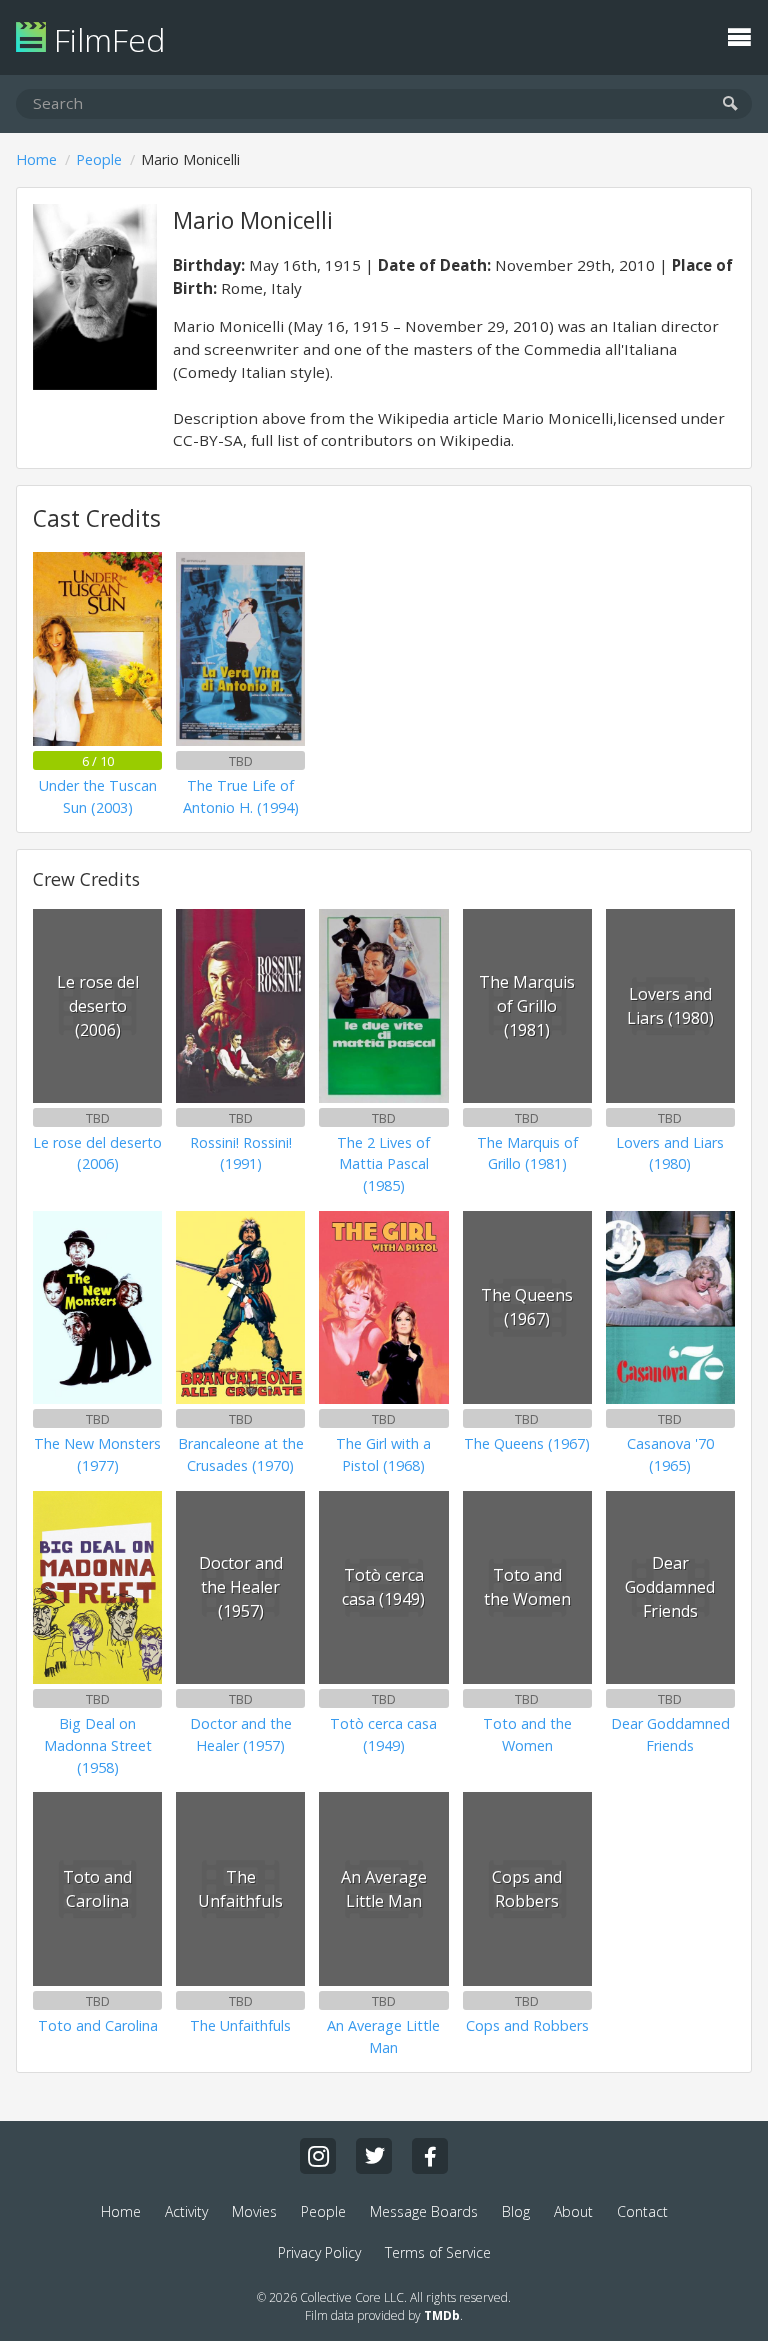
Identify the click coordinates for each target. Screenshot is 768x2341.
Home (36, 159)
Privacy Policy (319, 2252)
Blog (516, 2211)
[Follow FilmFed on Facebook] (430, 2156)
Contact (642, 2211)
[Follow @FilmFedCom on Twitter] (374, 2156)
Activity (186, 2211)
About (573, 2211)
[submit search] (730, 104)
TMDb (442, 2315)
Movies (254, 2211)
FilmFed (105, 39)
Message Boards (424, 2211)
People (99, 159)
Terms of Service (438, 2252)
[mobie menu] (739, 35)
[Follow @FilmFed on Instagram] (318, 2156)
